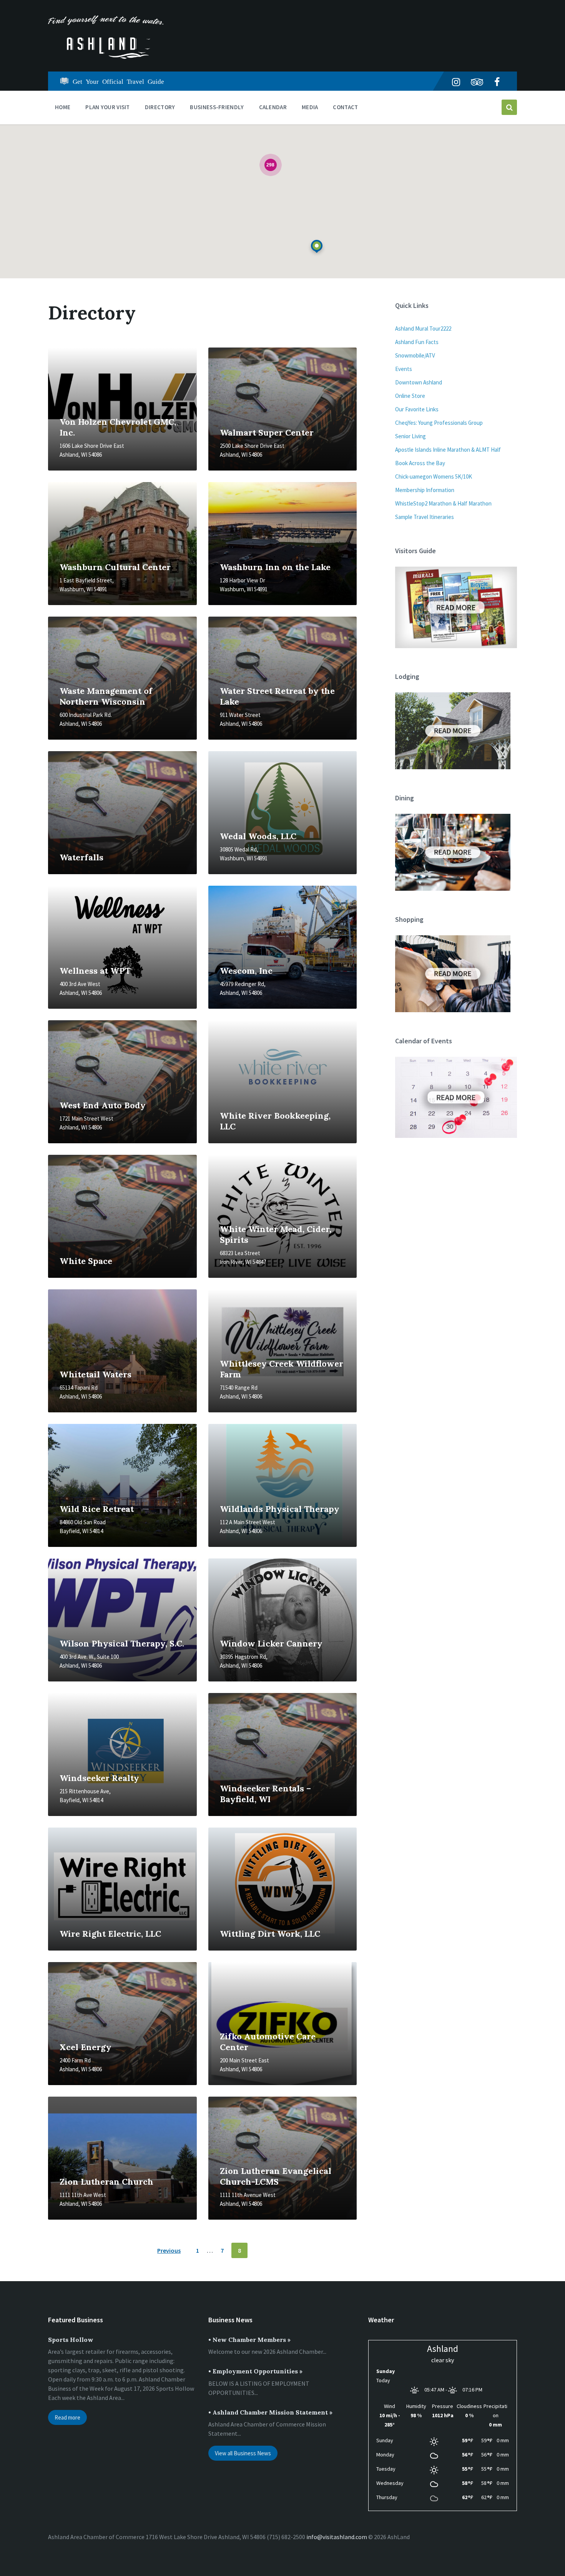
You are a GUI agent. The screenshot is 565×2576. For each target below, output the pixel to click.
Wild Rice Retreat (97, 1509)
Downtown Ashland (419, 382)
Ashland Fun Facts (417, 342)
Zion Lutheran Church (106, 2182)
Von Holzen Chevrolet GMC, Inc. (118, 427)
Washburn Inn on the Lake (275, 567)
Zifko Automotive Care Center (268, 2042)
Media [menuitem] (310, 107)
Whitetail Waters (96, 1374)
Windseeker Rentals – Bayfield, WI (265, 1794)
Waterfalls (81, 857)
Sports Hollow (71, 2340)
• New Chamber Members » (249, 2340)
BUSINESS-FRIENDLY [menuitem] (217, 107)
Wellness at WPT (95, 971)
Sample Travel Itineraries (425, 517)
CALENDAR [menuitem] (273, 107)
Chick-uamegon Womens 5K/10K (434, 476)
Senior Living (410, 436)
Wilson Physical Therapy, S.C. (122, 1643)
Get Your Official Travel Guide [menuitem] (118, 81)
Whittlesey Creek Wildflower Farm (282, 1369)
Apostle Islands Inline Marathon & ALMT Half (448, 450)
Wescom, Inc (246, 971)
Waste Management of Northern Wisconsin (106, 696)
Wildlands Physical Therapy (280, 1509)
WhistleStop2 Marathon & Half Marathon (443, 503)
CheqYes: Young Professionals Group (439, 423)
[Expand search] (509, 107)
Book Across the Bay (420, 463)
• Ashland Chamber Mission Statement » (270, 2412)
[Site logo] (106, 57)
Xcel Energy (86, 2047)
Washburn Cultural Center (115, 567)
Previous (169, 2250)
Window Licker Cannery (271, 1643)
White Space (86, 1261)
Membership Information (425, 490)
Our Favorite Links (417, 409)
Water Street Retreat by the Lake (277, 696)
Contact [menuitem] (345, 107)
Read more (67, 2417)
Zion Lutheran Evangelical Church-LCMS (276, 2176)
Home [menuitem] (63, 107)
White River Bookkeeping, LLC (275, 1121)
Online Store (410, 396)
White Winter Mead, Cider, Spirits (276, 1234)
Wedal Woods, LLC (258, 836)
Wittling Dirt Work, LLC (270, 1934)
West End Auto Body (103, 1105)
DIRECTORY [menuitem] (160, 107)
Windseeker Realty (99, 1778)
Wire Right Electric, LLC (110, 1934)
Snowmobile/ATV (415, 355)
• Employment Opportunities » (255, 2371)
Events (404, 369)
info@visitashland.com (337, 2537)
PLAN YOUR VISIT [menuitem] (108, 107)
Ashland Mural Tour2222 (423, 328)
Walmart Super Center (267, 432)
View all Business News (243, 2453)
